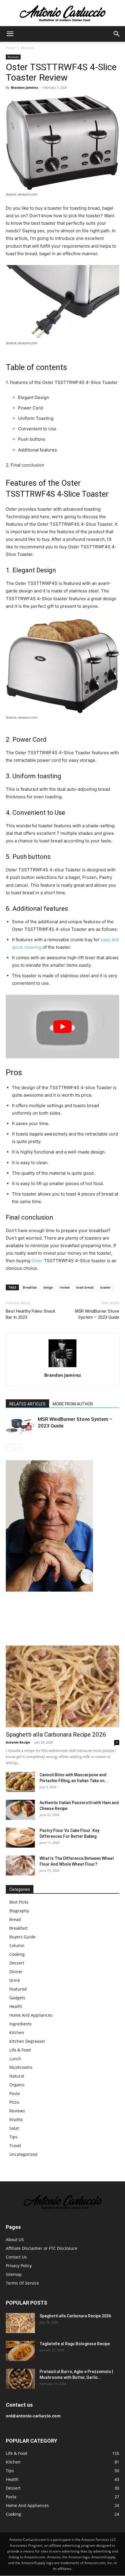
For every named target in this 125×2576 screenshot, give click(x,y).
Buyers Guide (22, 1937)
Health (16, 2006)
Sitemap (14, 2275)
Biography (19, 1911)
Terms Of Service (22, 2283)
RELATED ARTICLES (27, 1404)
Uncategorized (23, 2154)
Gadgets (17, 1998)
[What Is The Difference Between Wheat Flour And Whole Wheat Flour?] (20, 1865)
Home (11, 48)
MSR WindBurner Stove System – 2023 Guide (97, 1314)
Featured (18, 1989)
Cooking (17, 1954)
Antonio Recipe (18, 1742)
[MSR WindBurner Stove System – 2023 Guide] (20, 1426)
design (48, 1287)
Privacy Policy (19, 2266)
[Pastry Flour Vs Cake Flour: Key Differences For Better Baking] (20, 1838)
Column (17, 1945)
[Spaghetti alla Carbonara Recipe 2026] (63, 1687)
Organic (17, 2085)
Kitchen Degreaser (27, 2041)
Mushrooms (21, 2067)
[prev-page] (9, 1447)
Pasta (15, 2093)
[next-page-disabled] (19, 1447)
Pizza (14, 2102)
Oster (37, 1261)
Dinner (16, 1972)
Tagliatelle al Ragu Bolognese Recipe (75, 2344)
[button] (10, 34)
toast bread (85, 1287)
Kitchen (17, 2032)
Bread (15, 1919)
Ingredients (20, 2024)
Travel (15, 2146)
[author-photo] (63, 1367)
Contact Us (16, 2257)
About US (15, 2240)
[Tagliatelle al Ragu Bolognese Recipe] (20, 2351)
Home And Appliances (31, 2015)
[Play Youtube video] (63, 1027)
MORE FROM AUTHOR (73, 1404)
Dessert (17, 1963)
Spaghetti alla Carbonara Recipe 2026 (56, 1735)
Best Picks (19, 1902)
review (65, 1287)
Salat (14, 2128)
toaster (105, 1287)
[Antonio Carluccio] (63, 13)
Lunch (15, 2059)
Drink (15, 1980)
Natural (17, 2076)
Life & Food (20, 2050)
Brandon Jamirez (24, 87)
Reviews (28, 48)
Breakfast (30, 1287)
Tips (13, 2137)
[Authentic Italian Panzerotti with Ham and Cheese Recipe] (20, 1810)
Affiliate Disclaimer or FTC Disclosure (42, 2248)
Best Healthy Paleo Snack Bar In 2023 (31, 1314)
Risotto (16, 2119)
